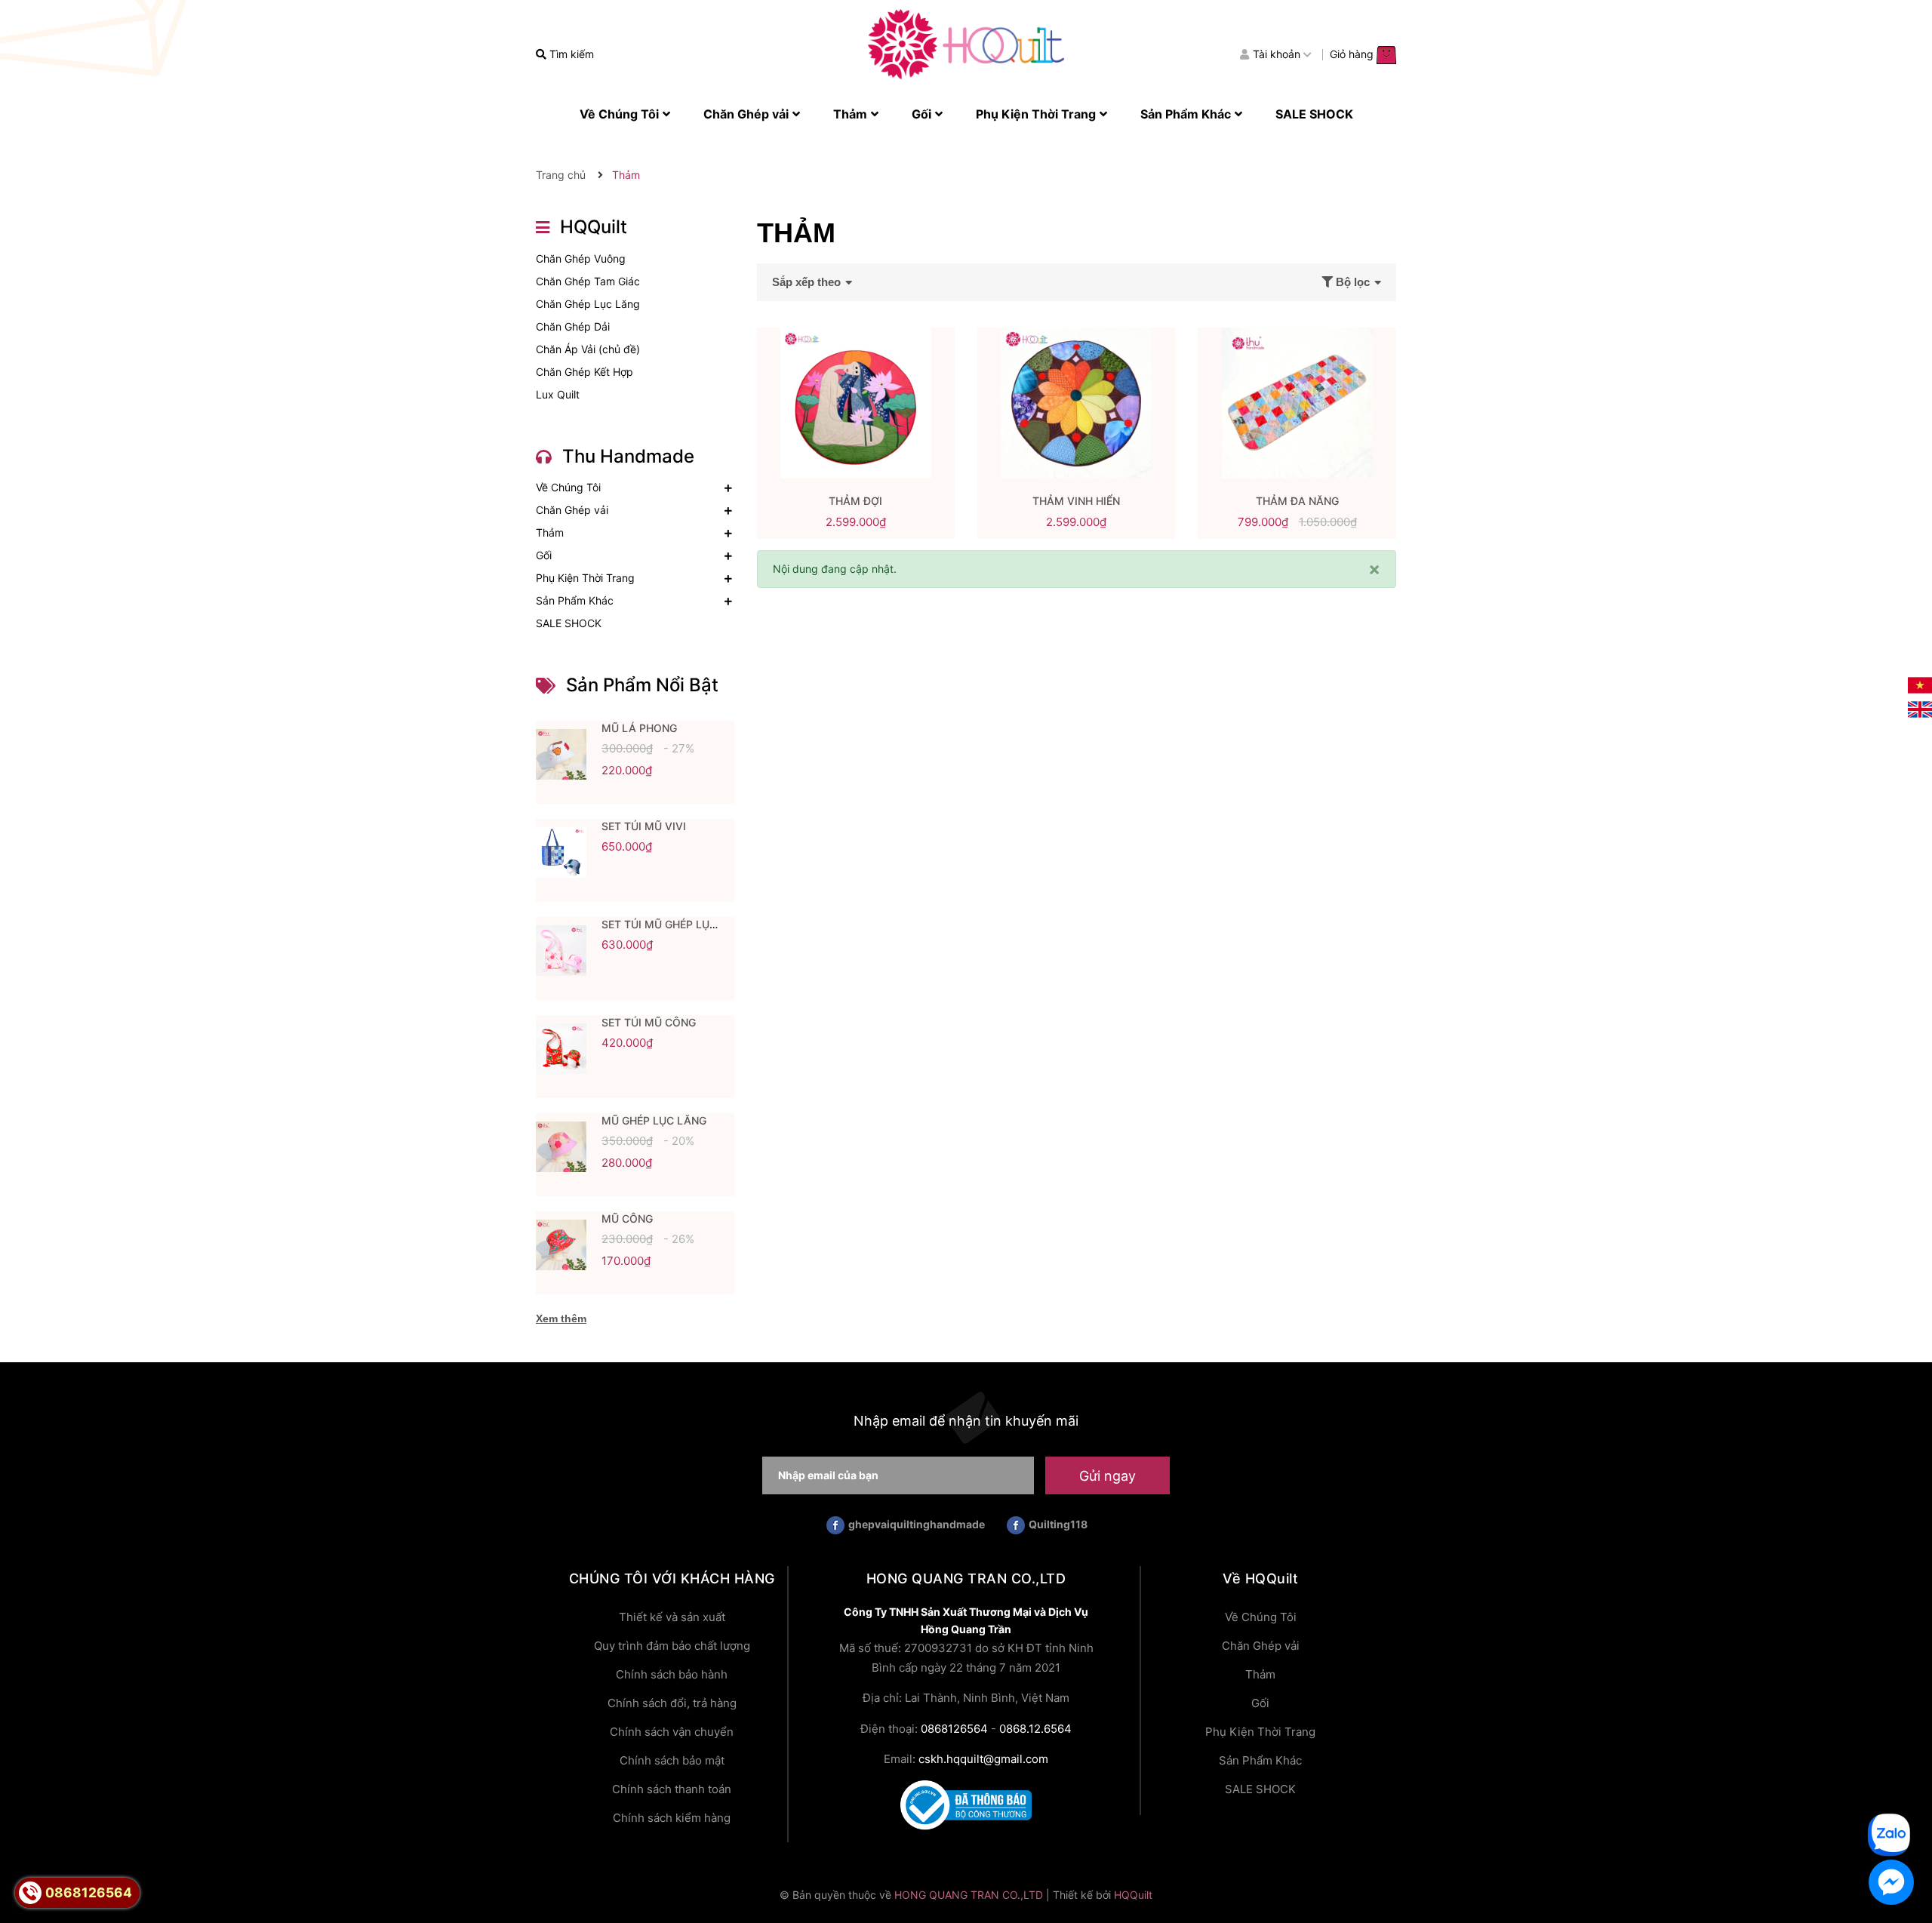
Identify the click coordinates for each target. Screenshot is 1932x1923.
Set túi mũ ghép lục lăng (675, 924)
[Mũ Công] (561, 1245)
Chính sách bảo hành (672, 1674)
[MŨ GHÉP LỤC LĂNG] (561, 1147)
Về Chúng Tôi (568, 487)
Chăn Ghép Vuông (581, 258)
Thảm (550, 532)
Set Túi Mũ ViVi (644, 826)
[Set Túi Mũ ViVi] (561, 853)
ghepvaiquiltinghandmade (917, 1524)
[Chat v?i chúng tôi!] (1891, 1882)
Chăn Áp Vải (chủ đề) (588, 349)
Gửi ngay (1108, 1476)
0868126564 (954, 1729)
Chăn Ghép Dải (573, 326)
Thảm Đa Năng (1297, 501)
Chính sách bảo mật (672, 1760)
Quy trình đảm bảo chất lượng (672, 1646)
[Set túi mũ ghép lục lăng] (561, 951)
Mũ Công (627, 1218)
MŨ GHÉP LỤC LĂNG (654, 1120)
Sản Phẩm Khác (575, 600)
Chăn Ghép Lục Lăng (588, 304)
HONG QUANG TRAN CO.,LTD (969, 1895)
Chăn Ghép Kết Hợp (585, 372)
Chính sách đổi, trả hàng (672, 1703)
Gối (544, 555)
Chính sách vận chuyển (672, 1732)
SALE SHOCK (569, 623)
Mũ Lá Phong (639, 728)
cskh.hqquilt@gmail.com (983, 1759)
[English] (1920, 708)
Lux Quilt (558, 394)
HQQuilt (1133, 1895)
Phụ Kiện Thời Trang (585, 578)
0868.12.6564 (1035, 1729)
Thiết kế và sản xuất (672, 1617)
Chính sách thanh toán (672, 1789)
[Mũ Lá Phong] (561, 755)
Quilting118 (1058, 1524)
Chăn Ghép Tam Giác (588, 281)
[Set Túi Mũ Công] (561, 1049)
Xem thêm (561, 1318)
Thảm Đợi (855, 501)
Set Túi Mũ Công (649, 1022)
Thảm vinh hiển (1076, 501)
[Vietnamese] (1920, 684)
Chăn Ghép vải (572, 510)
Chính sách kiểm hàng (672, 1818)
